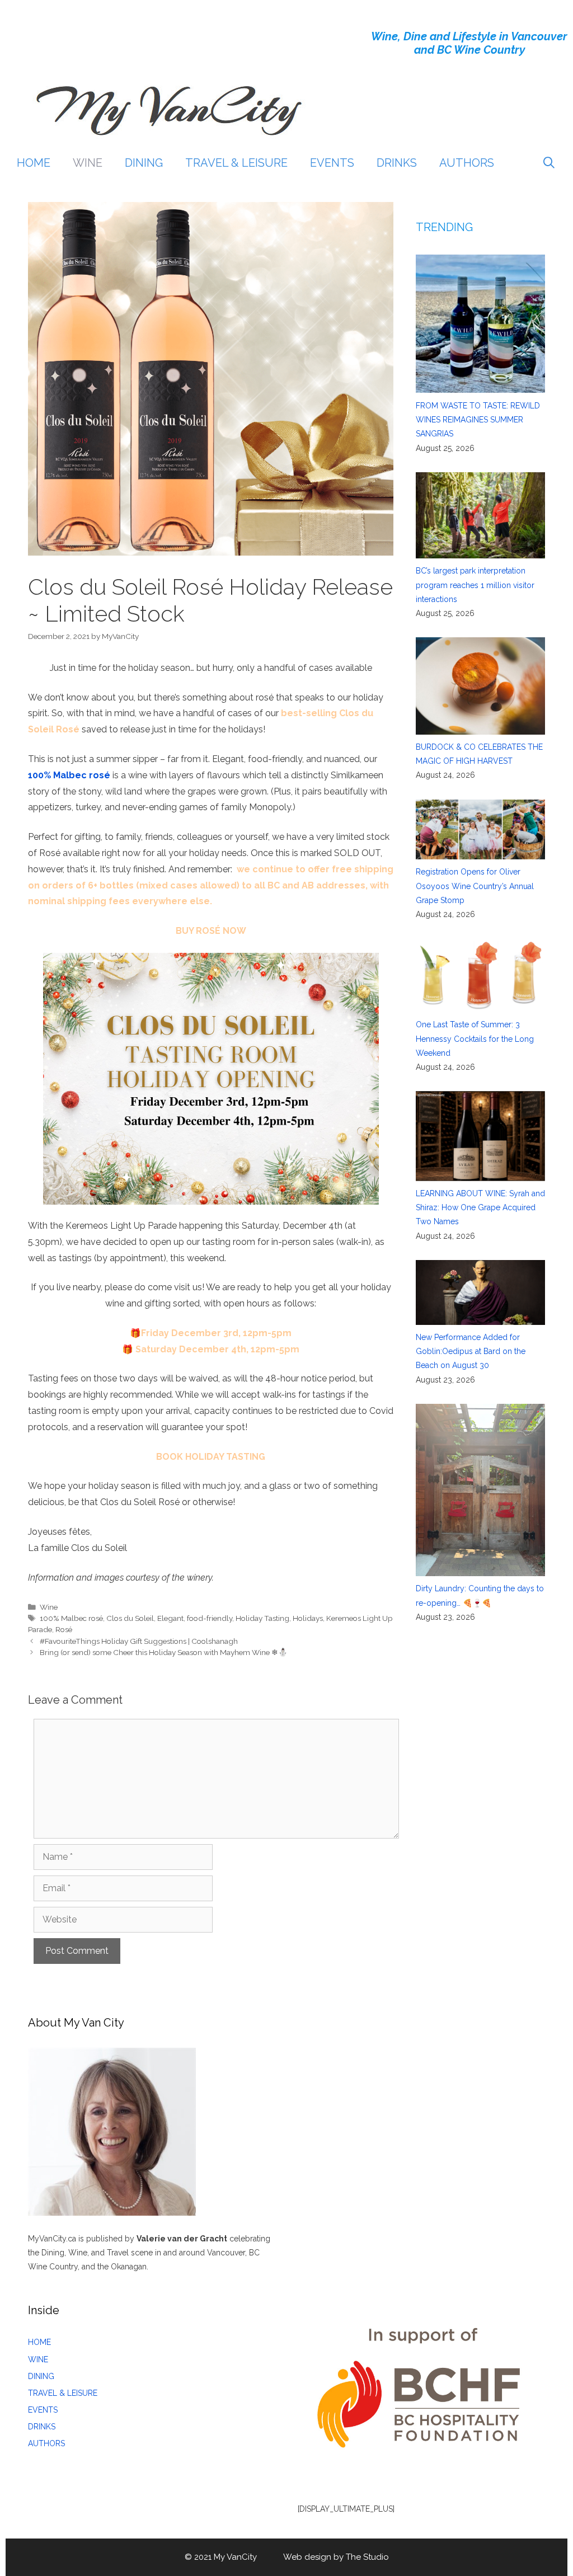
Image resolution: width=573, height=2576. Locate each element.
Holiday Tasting (262, 1618)
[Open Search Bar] (549, 163)
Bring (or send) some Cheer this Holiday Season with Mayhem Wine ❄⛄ (164, 1652)
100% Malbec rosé (69, 775)
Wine (49, 1607)
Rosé (64, 1629)
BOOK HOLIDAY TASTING (211, 1457)
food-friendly (210, 1618)
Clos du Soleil (130, 1618)
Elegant (170, 1618)
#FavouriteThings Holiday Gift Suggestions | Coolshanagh (139, 1641)
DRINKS (397, 163)
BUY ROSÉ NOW (211, 931)
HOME (34, 163)
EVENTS (332, 163)
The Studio (367, 2557)
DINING (144, 163)
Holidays (308, 1618)
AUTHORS (467, 163)
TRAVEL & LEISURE (236, 163)
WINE (88, 163)
